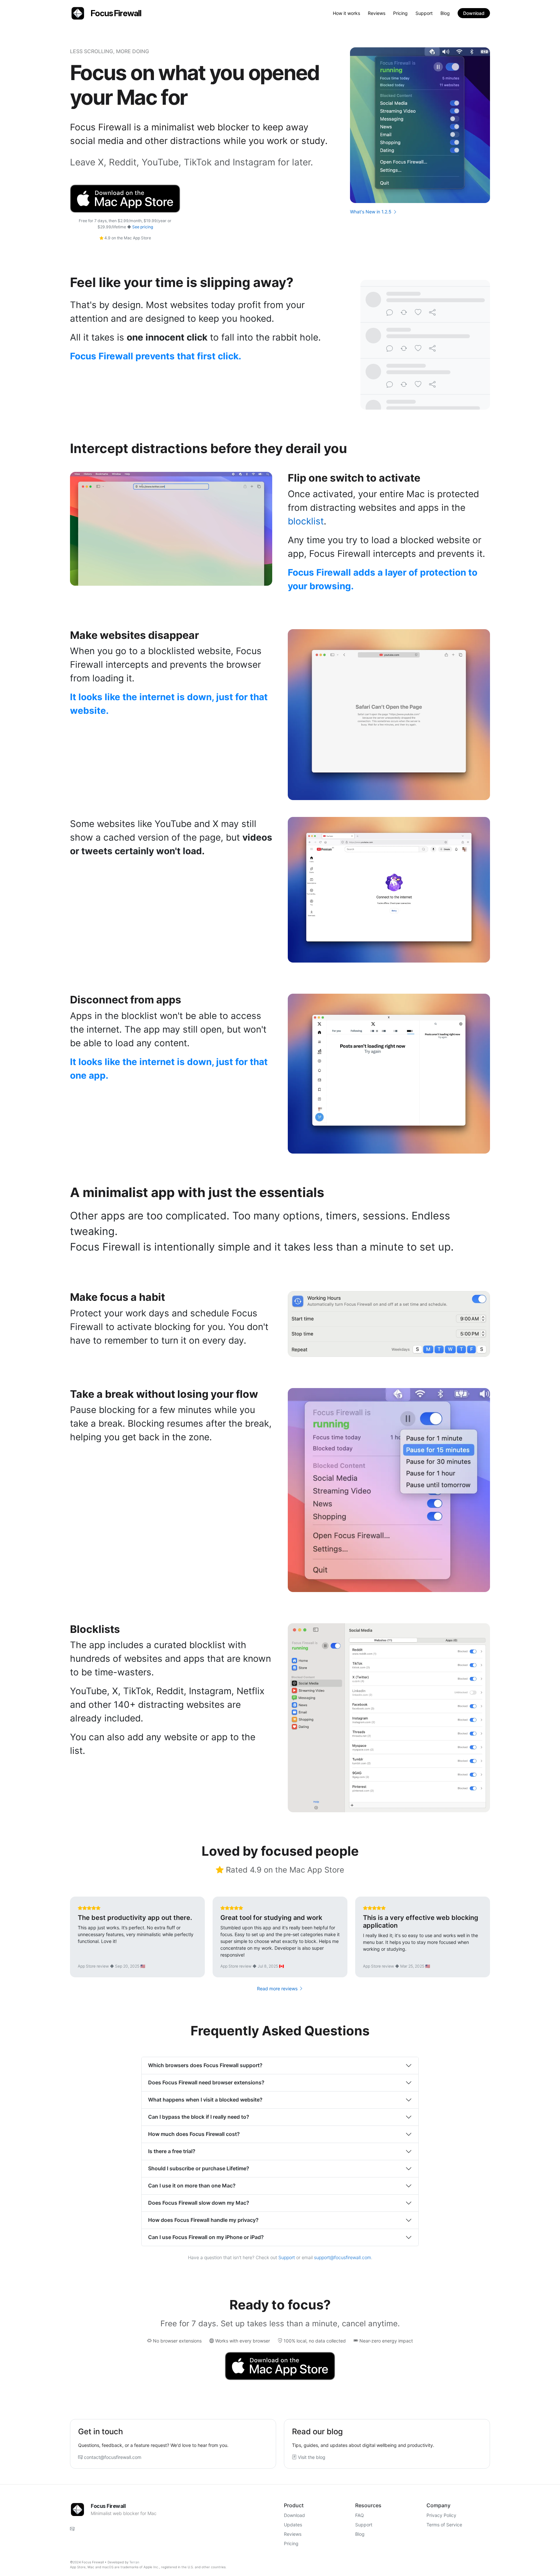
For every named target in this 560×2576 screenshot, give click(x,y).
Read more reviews (278, 1989)
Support (424, 13)
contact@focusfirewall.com (112, 2457)
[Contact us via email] (72, 2529)
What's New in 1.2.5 (371, 212)
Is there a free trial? (172, 2151)
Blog (445, 13)
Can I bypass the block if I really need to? (199, 2117)
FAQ (360, 2515)
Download (474, 13)
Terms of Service (444, 2525)
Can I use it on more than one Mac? (192, 2186)
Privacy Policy (441, 2515)
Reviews (377, 13)
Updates (293, 2525)
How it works (346, 13)
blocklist (306, 521)
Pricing (400, 13)
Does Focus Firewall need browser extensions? (206, 2082)
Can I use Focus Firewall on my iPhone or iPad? (206, 2237)
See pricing (143, 227)
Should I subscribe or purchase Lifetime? (199, 2168)
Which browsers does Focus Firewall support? (205, 2065)
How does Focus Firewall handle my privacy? (203, 2220)
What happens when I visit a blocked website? (205, 2100)
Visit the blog (311, 2457)
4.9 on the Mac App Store (127, 238)
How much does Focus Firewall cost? (194, 2134)
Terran (134, 2562)
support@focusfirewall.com (343, 2257)
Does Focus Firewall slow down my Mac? (199, 2203)
